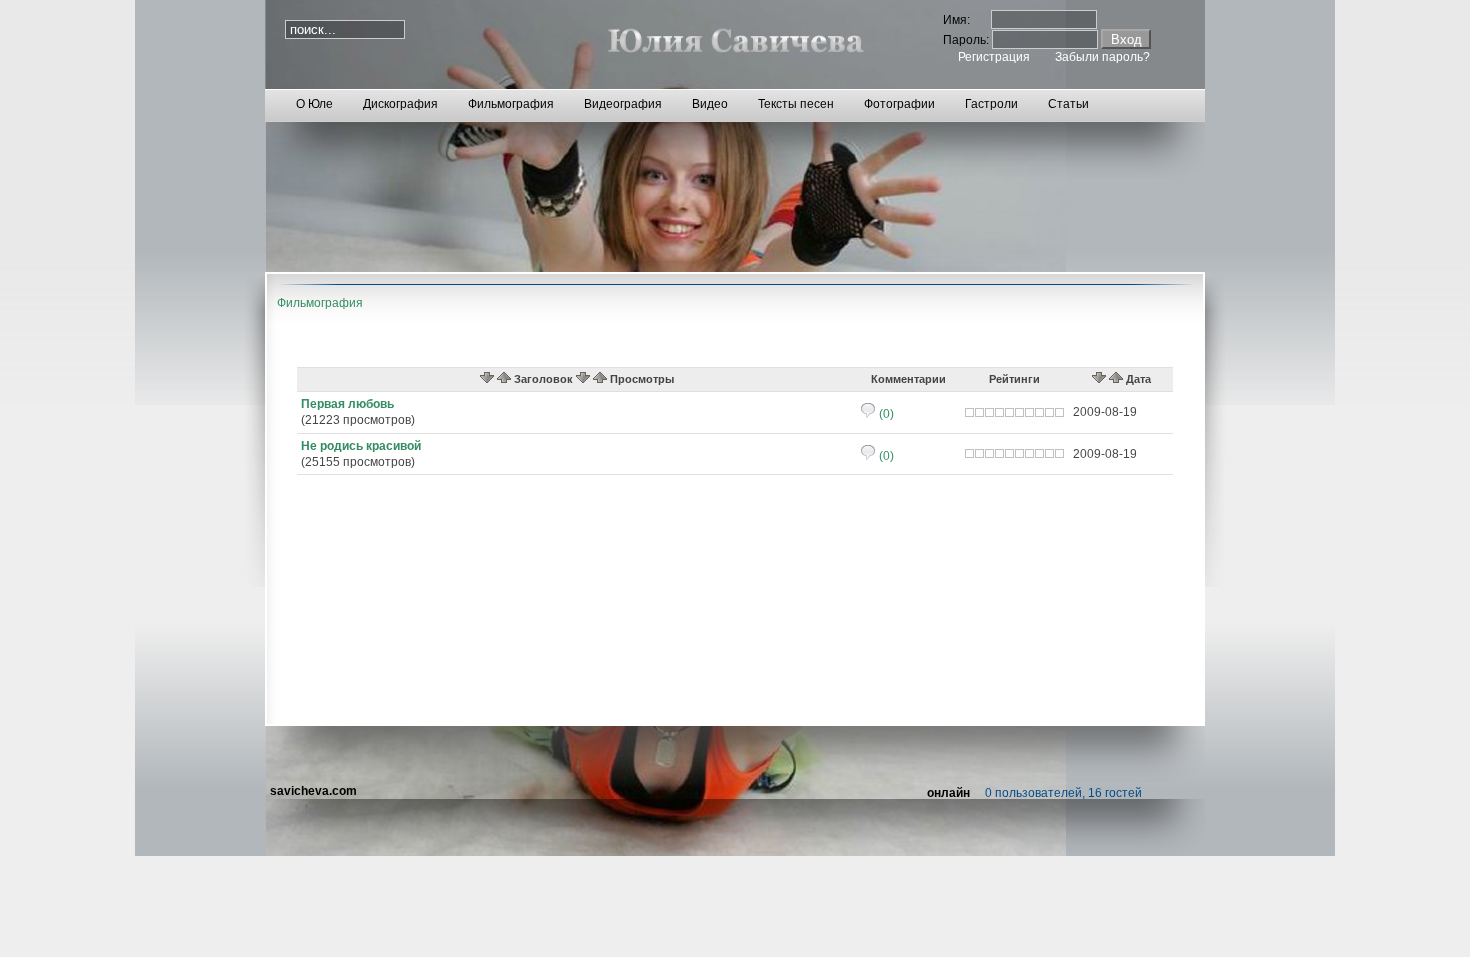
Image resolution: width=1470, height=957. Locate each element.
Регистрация (994, 57)
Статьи (1068, 104)
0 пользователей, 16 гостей (1063, 793)
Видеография (623, 104)
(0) (885, 414)
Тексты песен (796, 104)
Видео (710, 104)
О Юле (314, 104)
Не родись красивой (361, 446)
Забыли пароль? (1102, 57)
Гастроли (991, 104)
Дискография (400, 104)
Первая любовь (347, 404)
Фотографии (899, 104)
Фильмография (511, 104)
